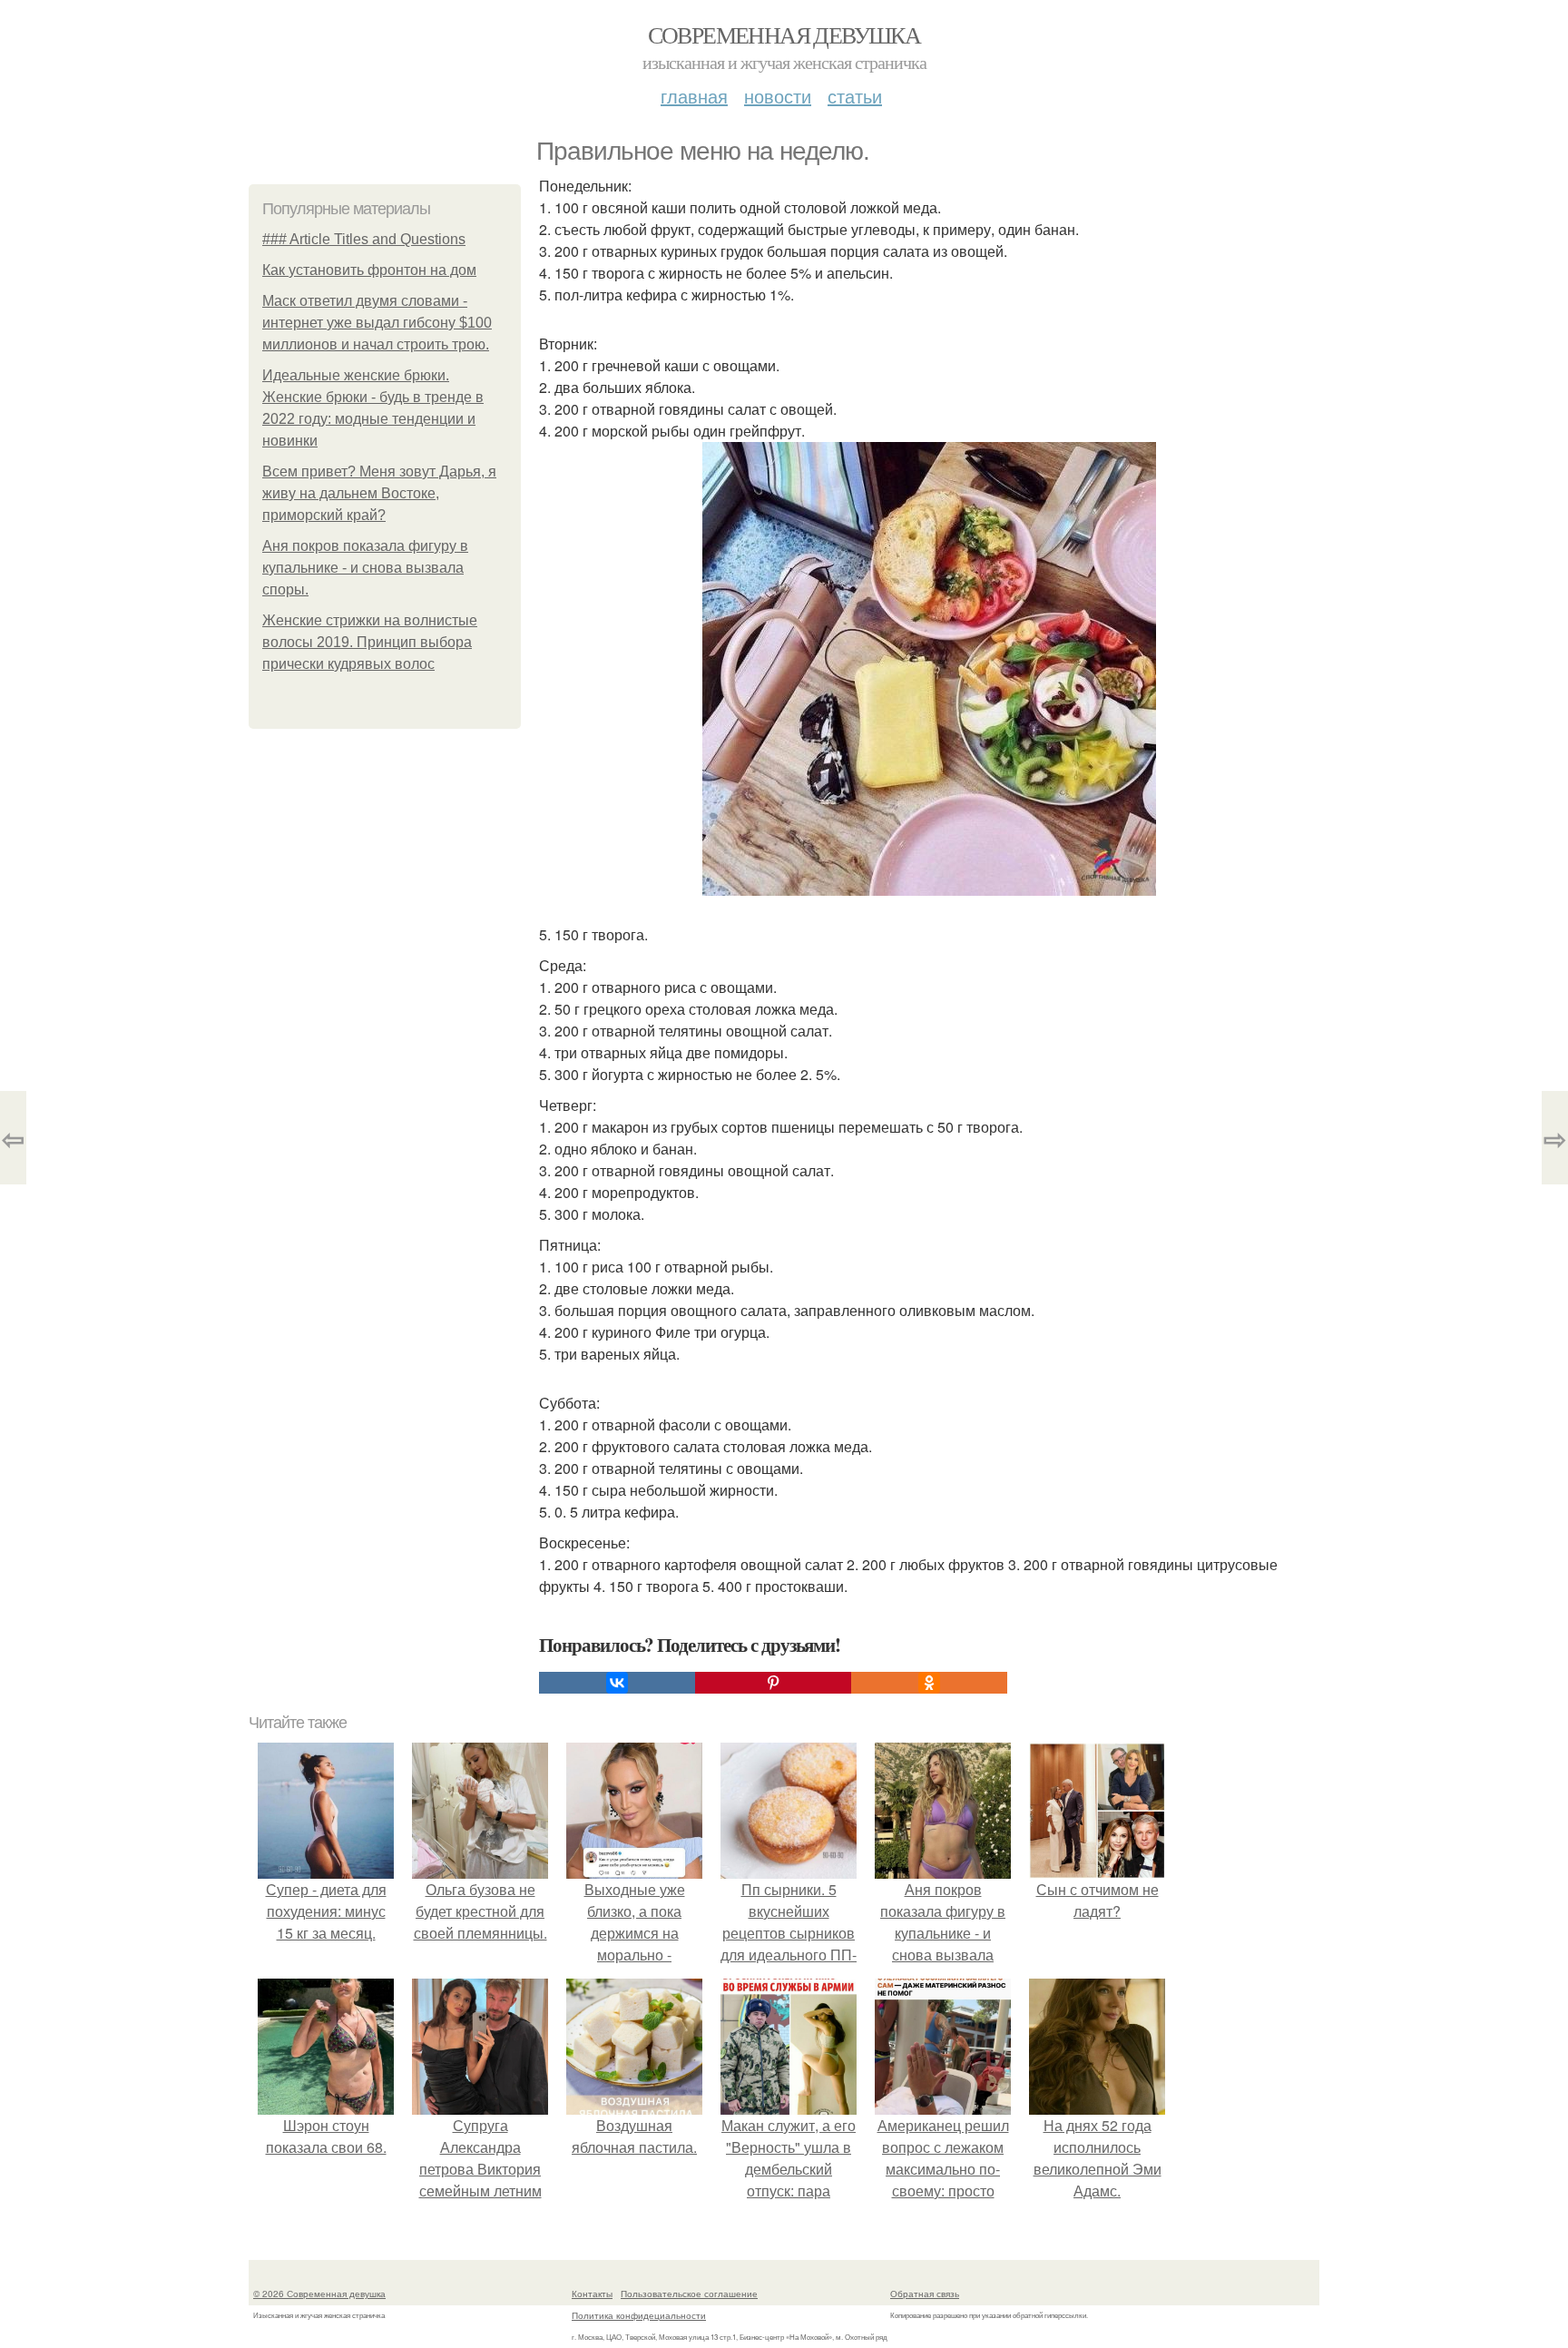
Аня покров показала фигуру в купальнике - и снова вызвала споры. (365, 568)
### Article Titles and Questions (364, 239)
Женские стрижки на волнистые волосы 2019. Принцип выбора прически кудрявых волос (370, 642)
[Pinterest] (773, 1683)
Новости (778, 96)
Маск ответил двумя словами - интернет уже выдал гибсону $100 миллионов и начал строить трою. (377, 323)
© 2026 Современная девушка (319, 2294)
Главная (694, 96)
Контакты (592, 2294)
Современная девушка (784, 34)
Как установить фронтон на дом (369, 270)
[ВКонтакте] (617, 1683)
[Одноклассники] (929, 1683)
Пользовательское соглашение (689, 2294)
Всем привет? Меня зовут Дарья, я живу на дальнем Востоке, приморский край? (379, 493)
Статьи (855, 96)
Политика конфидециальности (639, 2315)
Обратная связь (925, 2294)
